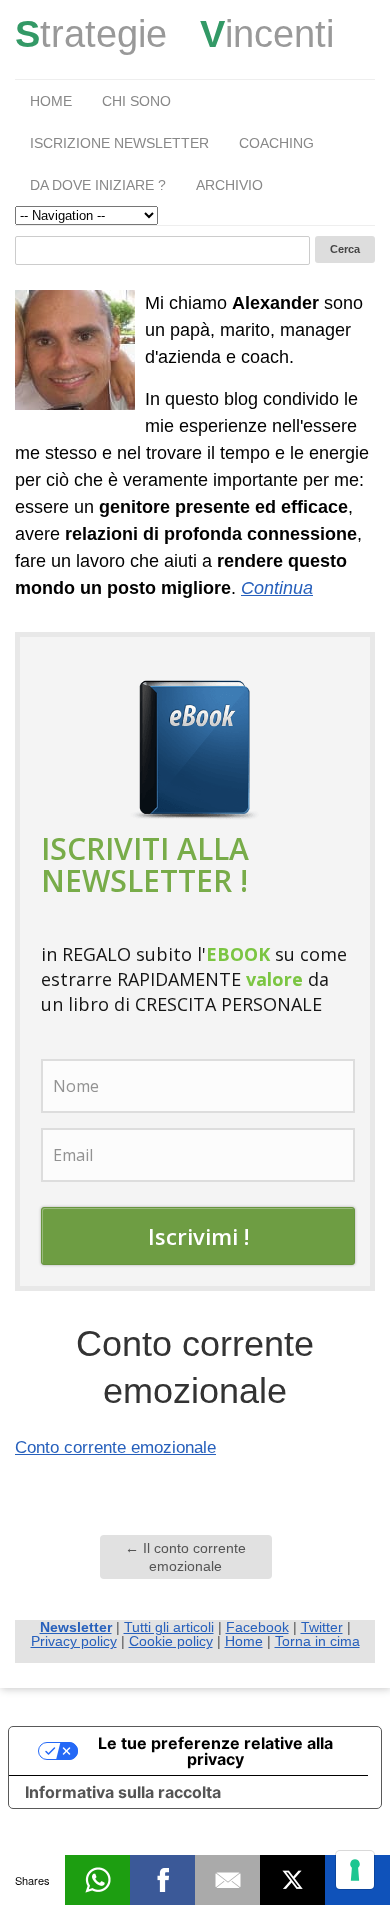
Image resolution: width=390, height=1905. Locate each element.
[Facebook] (162, 1880)
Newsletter (76, 1627)
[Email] (227, 1880)
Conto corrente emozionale (115, 1447)
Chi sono (136, 101)
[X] (292, 1880)
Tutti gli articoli (169, 1627)
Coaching (276, 143)
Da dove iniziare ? (98, 185)
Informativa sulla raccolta (123, 1792)
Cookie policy (171, 1641)
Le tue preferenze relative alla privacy (215, 1751)
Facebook (257, 1627)
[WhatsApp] (97, 1880)
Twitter (322, 1627)
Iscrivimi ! (198, 1236)
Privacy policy (74, 1641)
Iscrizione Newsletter (119, 143)
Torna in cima (317, 1641)
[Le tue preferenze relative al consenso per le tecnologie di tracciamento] (355, 1870)
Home (51, 101)
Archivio (229, 185)
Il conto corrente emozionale (185, 1557)
